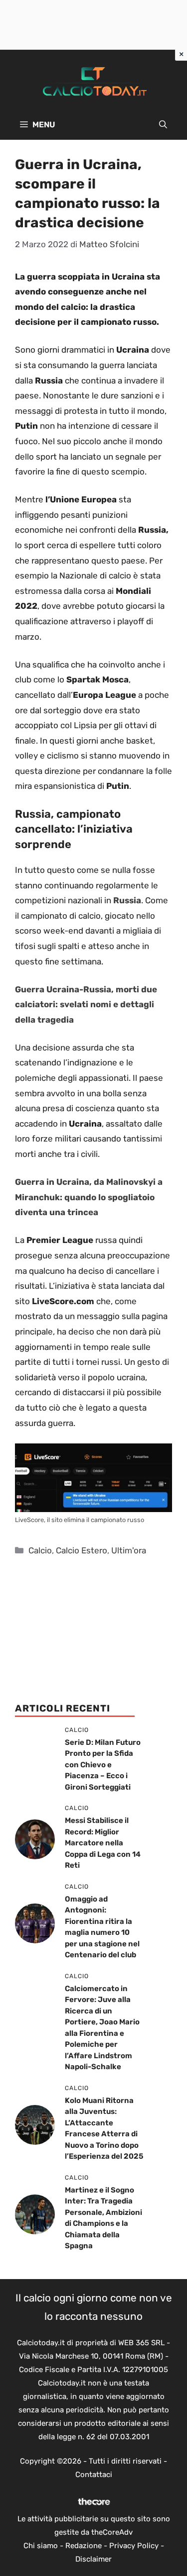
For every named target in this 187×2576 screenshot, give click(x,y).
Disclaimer (93, 2559)
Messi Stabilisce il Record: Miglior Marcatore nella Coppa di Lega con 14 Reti (103, 1843)
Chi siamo (41, 2546)
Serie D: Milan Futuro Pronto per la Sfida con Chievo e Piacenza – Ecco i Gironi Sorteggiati (103, 1765)
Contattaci (94, 2475)
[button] (163, 125)
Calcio (40, 1550)
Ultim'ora (129, 1550)
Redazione (84, 2546)
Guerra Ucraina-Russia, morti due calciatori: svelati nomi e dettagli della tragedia (86, 1004)
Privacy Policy (134, 2546)
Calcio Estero (82, 1550)
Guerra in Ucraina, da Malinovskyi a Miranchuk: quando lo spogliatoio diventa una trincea (89, 1197)
